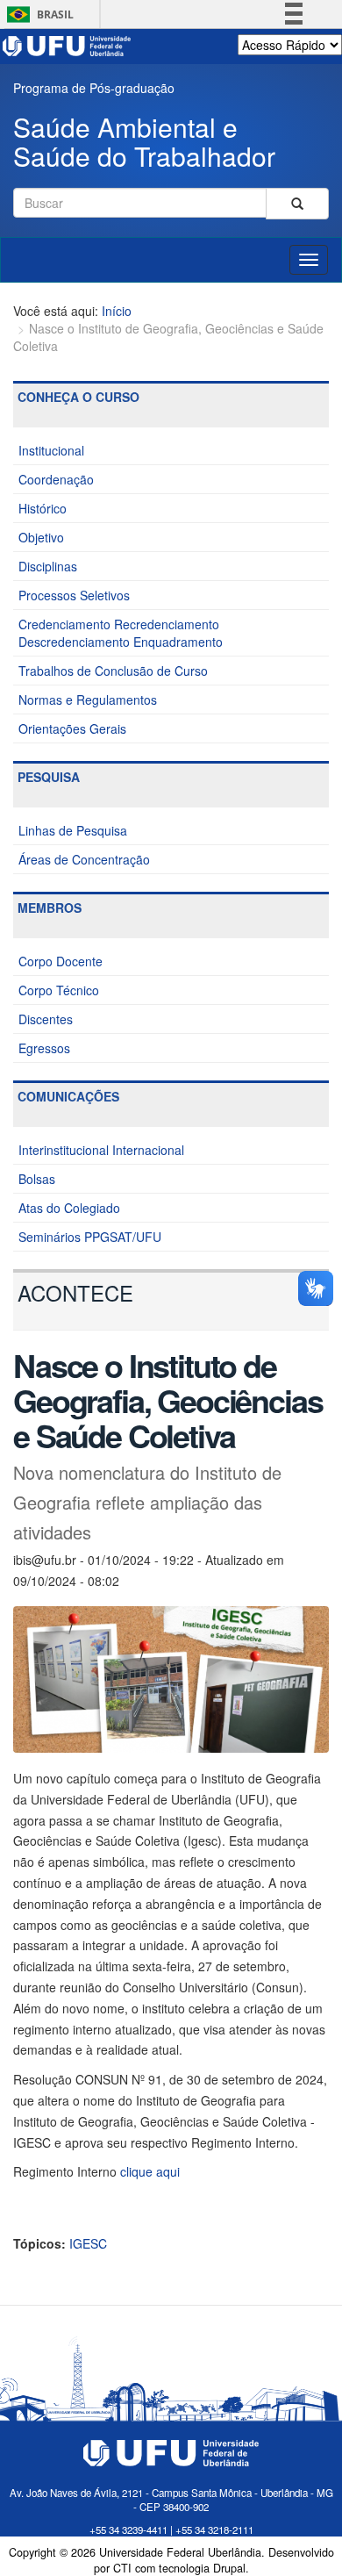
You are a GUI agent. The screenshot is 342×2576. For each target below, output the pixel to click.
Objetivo (41, 537)
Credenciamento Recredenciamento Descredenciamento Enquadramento (121, 633)
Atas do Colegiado (69, 1208)
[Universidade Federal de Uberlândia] (67, 44)
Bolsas (37, 1179)
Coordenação (56, 479)
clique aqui (150, 2171)
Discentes (46, 1019)
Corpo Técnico (59, 990)
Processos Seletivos (74, 595)
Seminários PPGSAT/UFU (90, 1237)
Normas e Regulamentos (88, 700)
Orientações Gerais (72, 728)
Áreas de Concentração (84, 859)
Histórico (43, 508)
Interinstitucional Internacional (101, 1150)
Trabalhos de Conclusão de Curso (113, 671)
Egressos (44, 1048)
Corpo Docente (61, 961)
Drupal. (231, 2568)
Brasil (37, 14)
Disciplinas (48, 566)
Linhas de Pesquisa (73, 830)
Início (117, 311)
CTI (122, 2568)
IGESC (88, 2243)
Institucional (51, 450)
